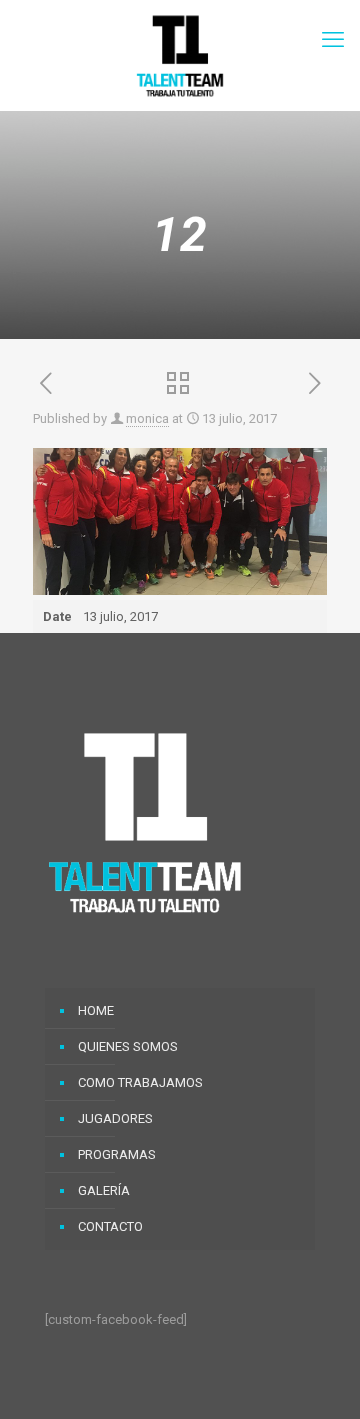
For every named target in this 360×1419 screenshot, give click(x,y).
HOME (96, 1010)
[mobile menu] (333, 40)
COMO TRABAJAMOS (140, 1082)
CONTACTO (110, 1226)
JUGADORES (115, 1118)
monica (147, 418)
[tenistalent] (180, 55)
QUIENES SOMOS (128, 1046)
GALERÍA (104, 1190)
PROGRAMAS (117, 1154)
